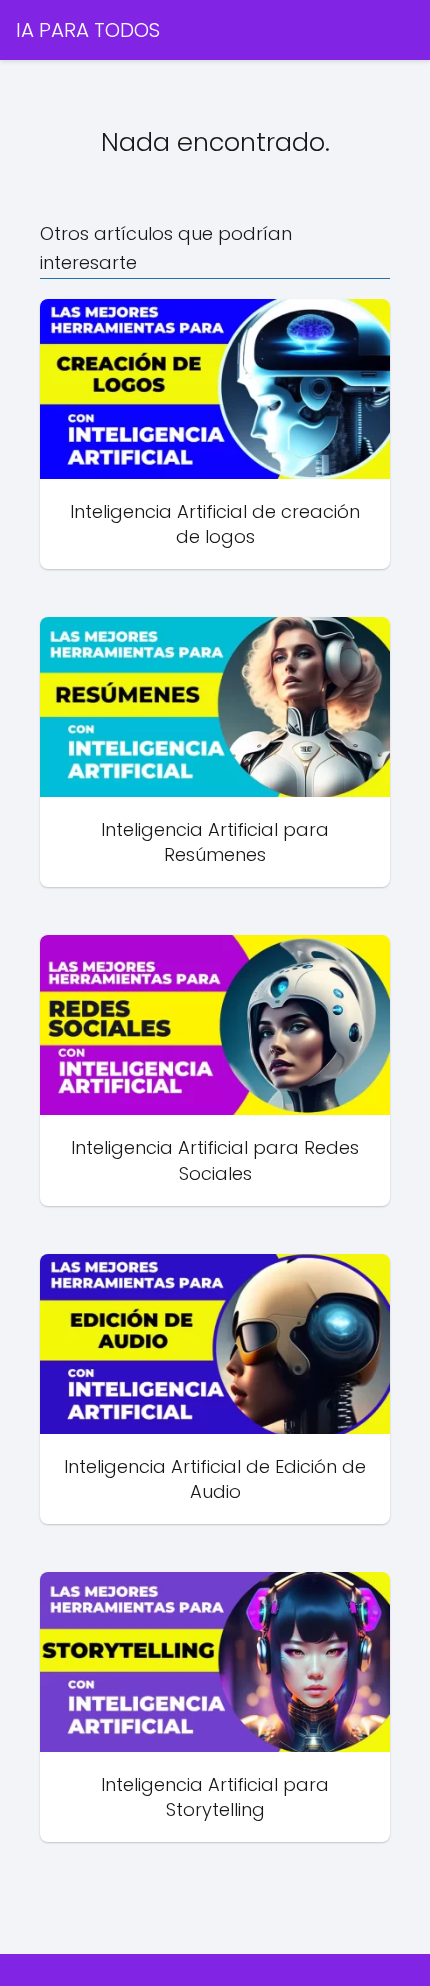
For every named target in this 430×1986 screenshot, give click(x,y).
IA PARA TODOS (88, 30)
